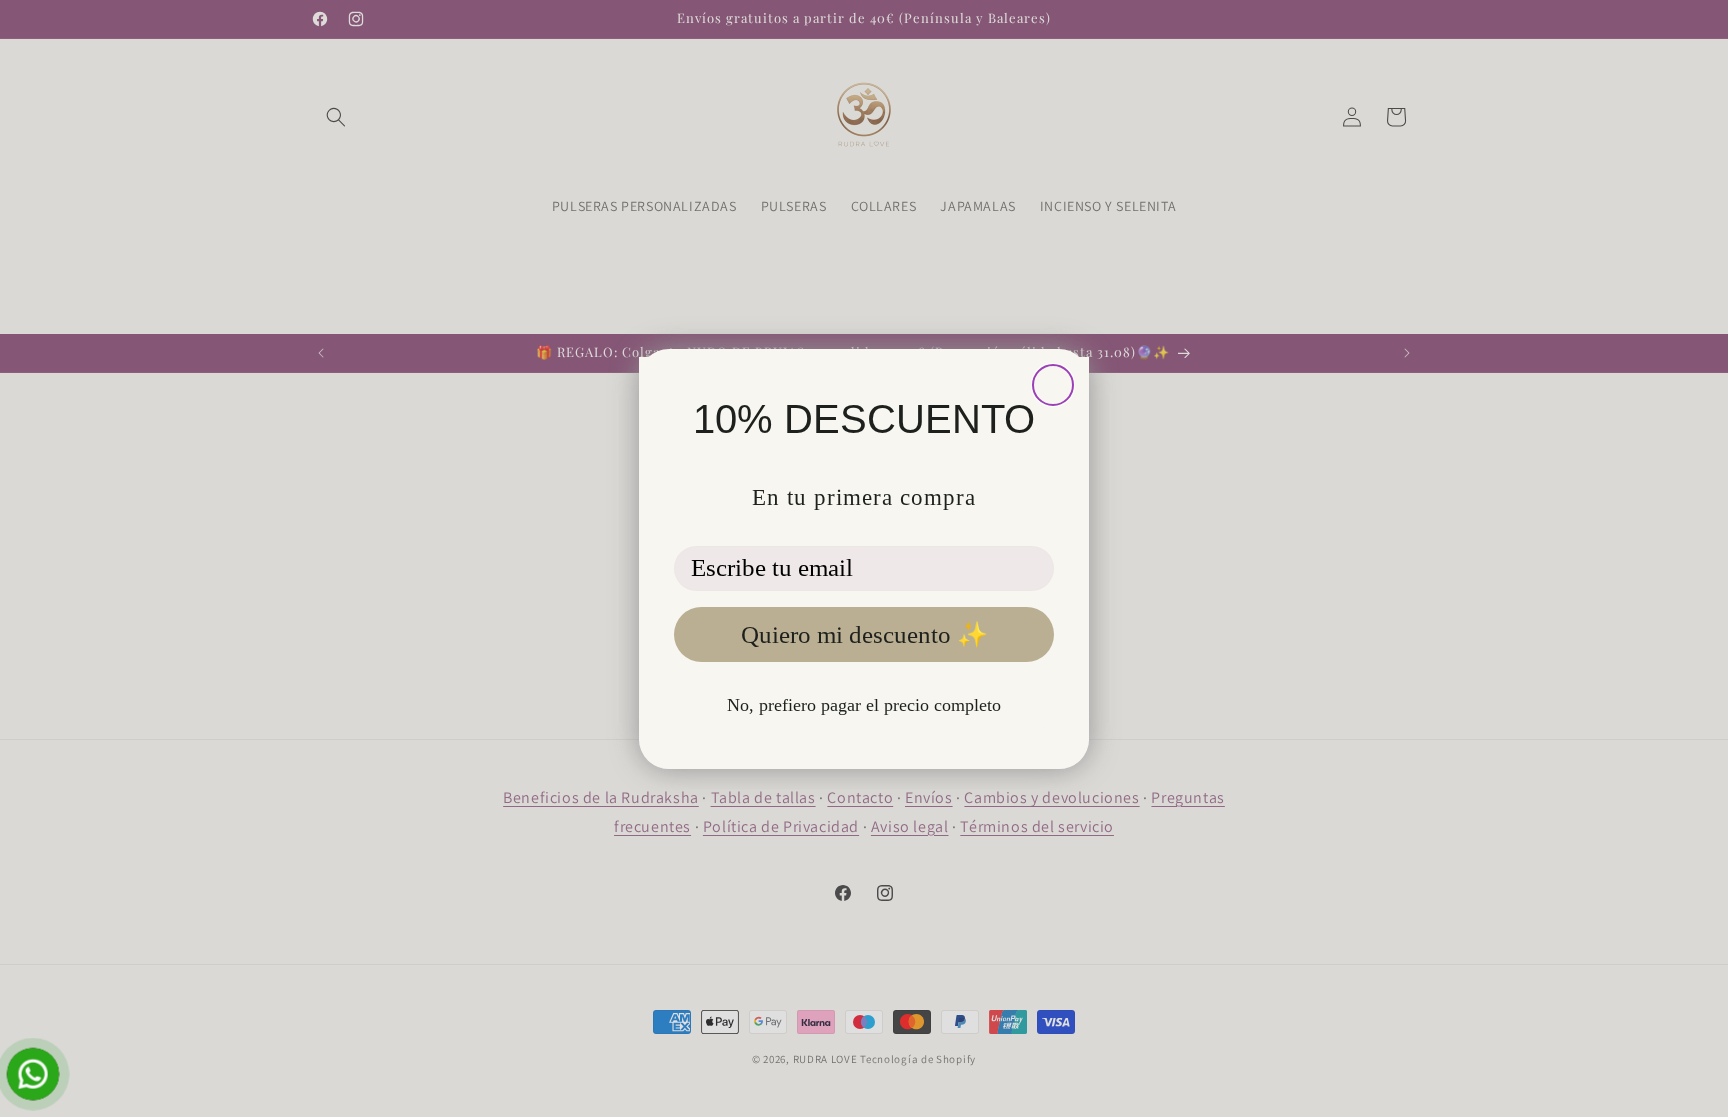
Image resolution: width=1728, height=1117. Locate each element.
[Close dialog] (1053, 385)
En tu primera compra (864, 497)
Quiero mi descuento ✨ (864, 634)
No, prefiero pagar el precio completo (864, 705)
